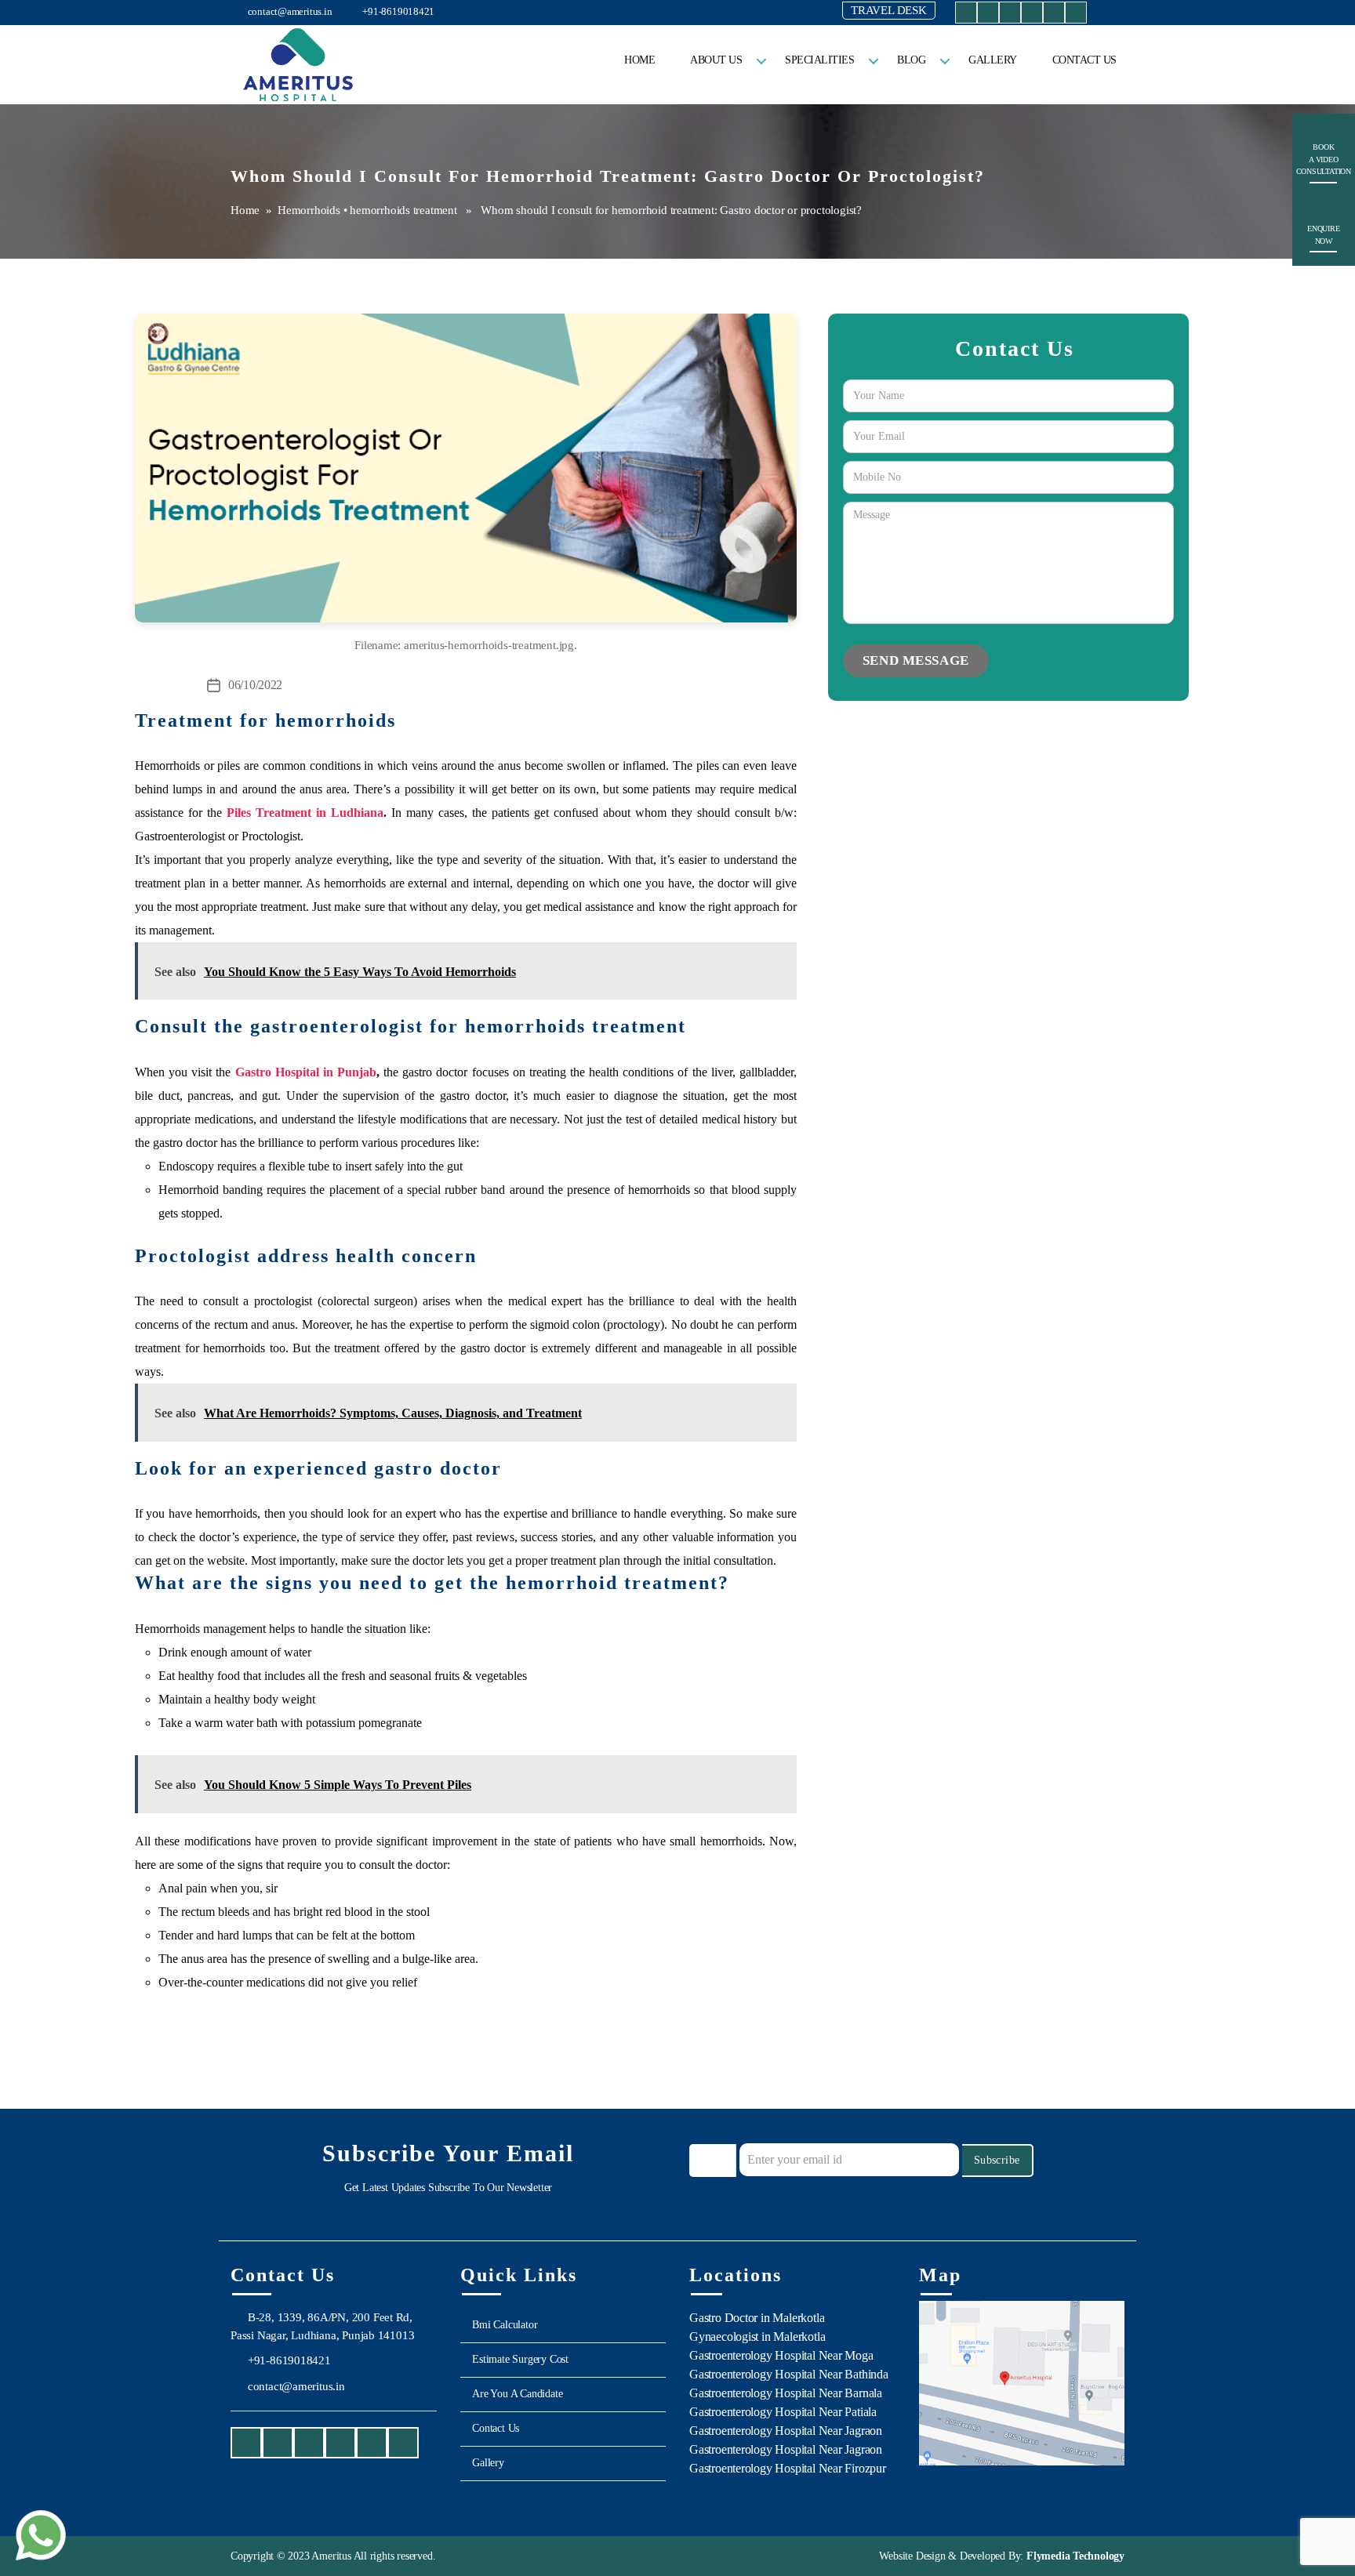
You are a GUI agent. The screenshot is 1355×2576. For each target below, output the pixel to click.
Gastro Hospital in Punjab (306, 1072)
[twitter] (1032, 15)
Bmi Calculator (505, 2325)
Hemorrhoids (309, 210)
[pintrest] (1076, 15)
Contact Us (1084, 60)
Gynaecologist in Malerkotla (757, 2337)
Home (639, 60)
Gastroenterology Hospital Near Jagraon (786, 2431)
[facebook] (966, 15)
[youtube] (1010, 15)
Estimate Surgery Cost (520, 2359)
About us (716, 60)
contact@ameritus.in (289, 11)
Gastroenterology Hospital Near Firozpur (788, 2468)
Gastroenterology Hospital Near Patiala (783, 2412)
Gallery (993, 60)
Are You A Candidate (517, 2394)
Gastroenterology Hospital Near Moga (781, 2355)
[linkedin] (1054, 15)
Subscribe (997, 2160)
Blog (911, 60)
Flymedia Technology (1074, 2556)
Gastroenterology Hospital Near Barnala (786, 2393)
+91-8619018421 (397, 11)
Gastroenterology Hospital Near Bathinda (789, 2374)
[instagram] (988, 15)
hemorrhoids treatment (403, 210)
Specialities (819, 60)
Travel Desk (889, 10)
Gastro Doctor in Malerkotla (757, 2318)
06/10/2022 (255, 685)
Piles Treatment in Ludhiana (305, 813)
